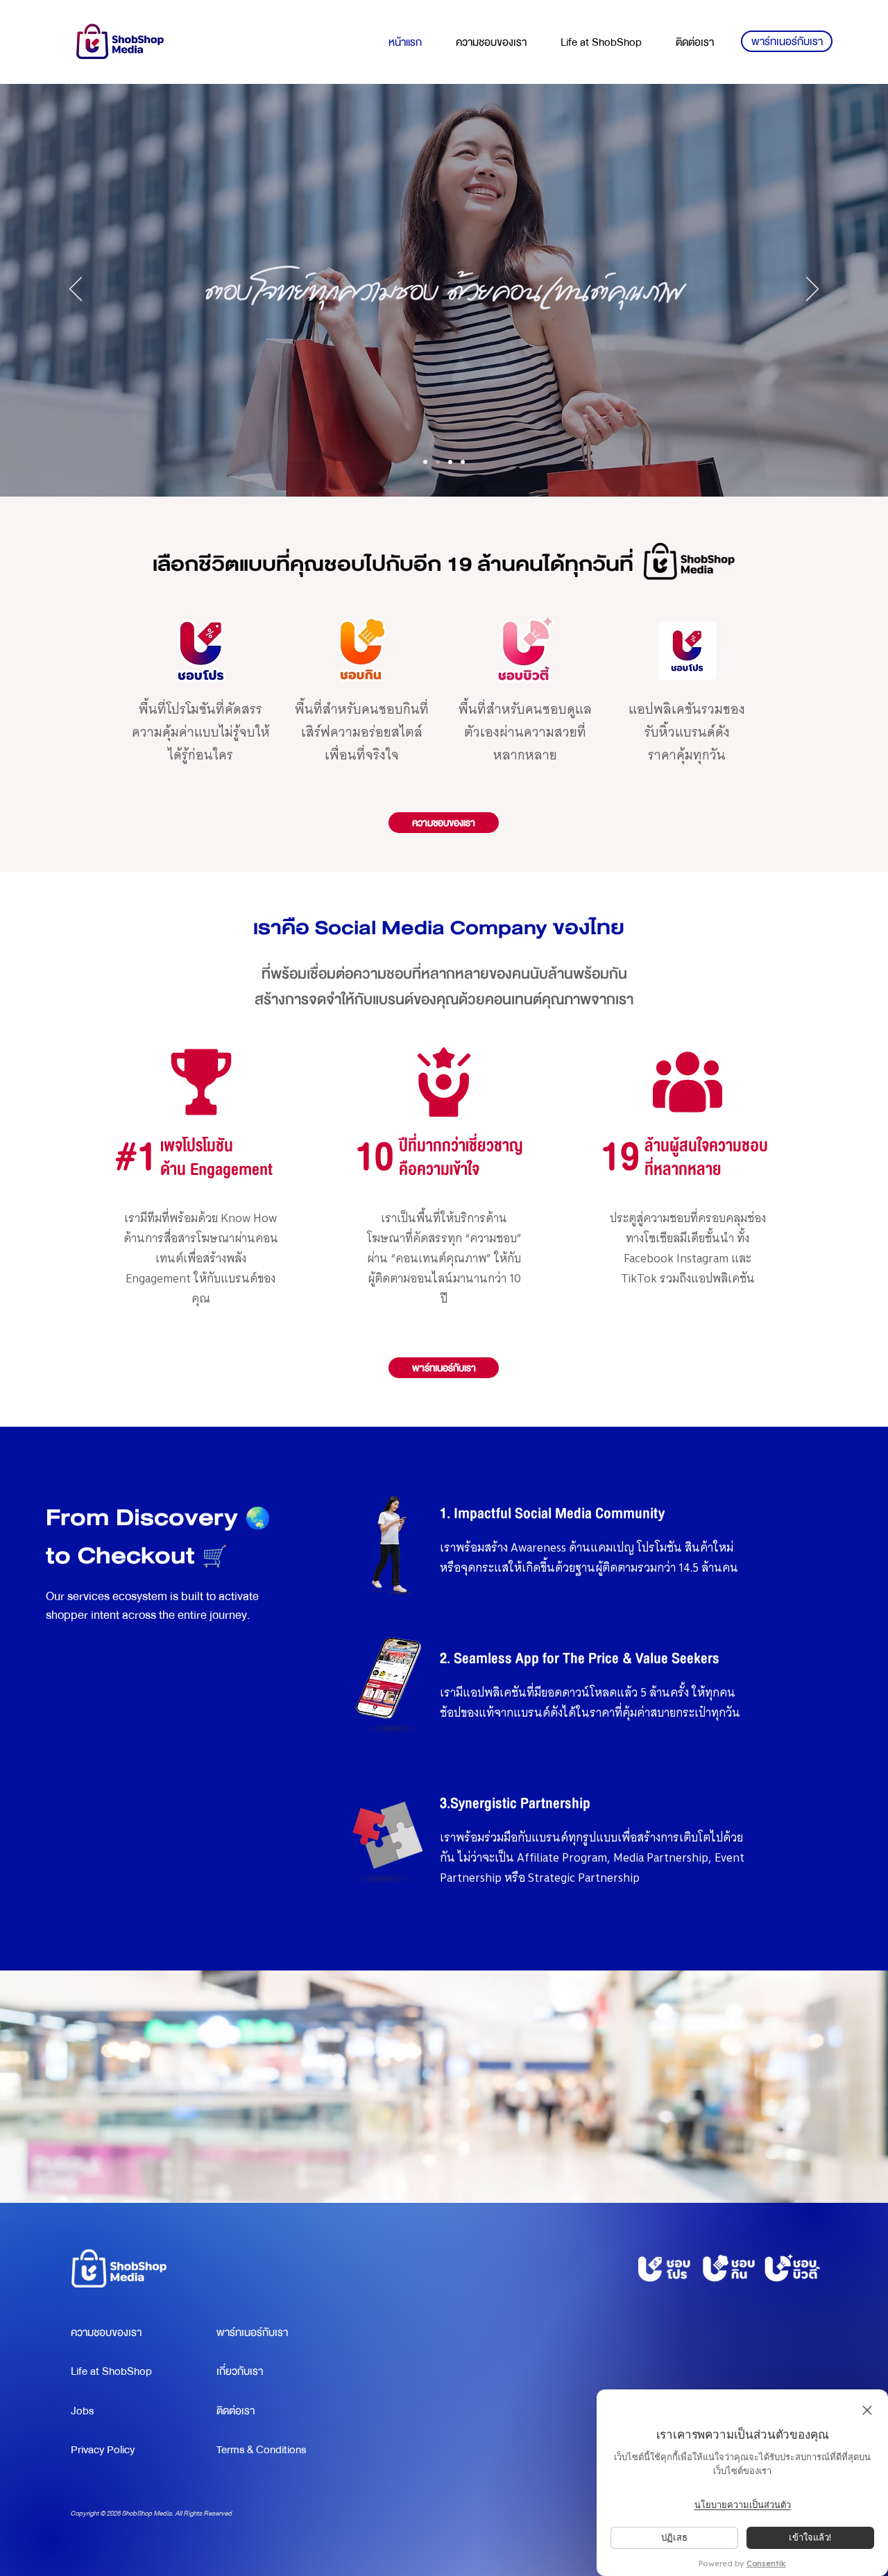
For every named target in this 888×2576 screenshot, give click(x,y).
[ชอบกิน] (450, 462)
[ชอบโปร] (438, 462)
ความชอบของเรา (106, 2333)
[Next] (812, 290)
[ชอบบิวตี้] (463, 462)
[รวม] (425, 462)
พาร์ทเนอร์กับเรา (252, 2333)
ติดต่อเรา (236, 2411)
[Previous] (76, 290)
